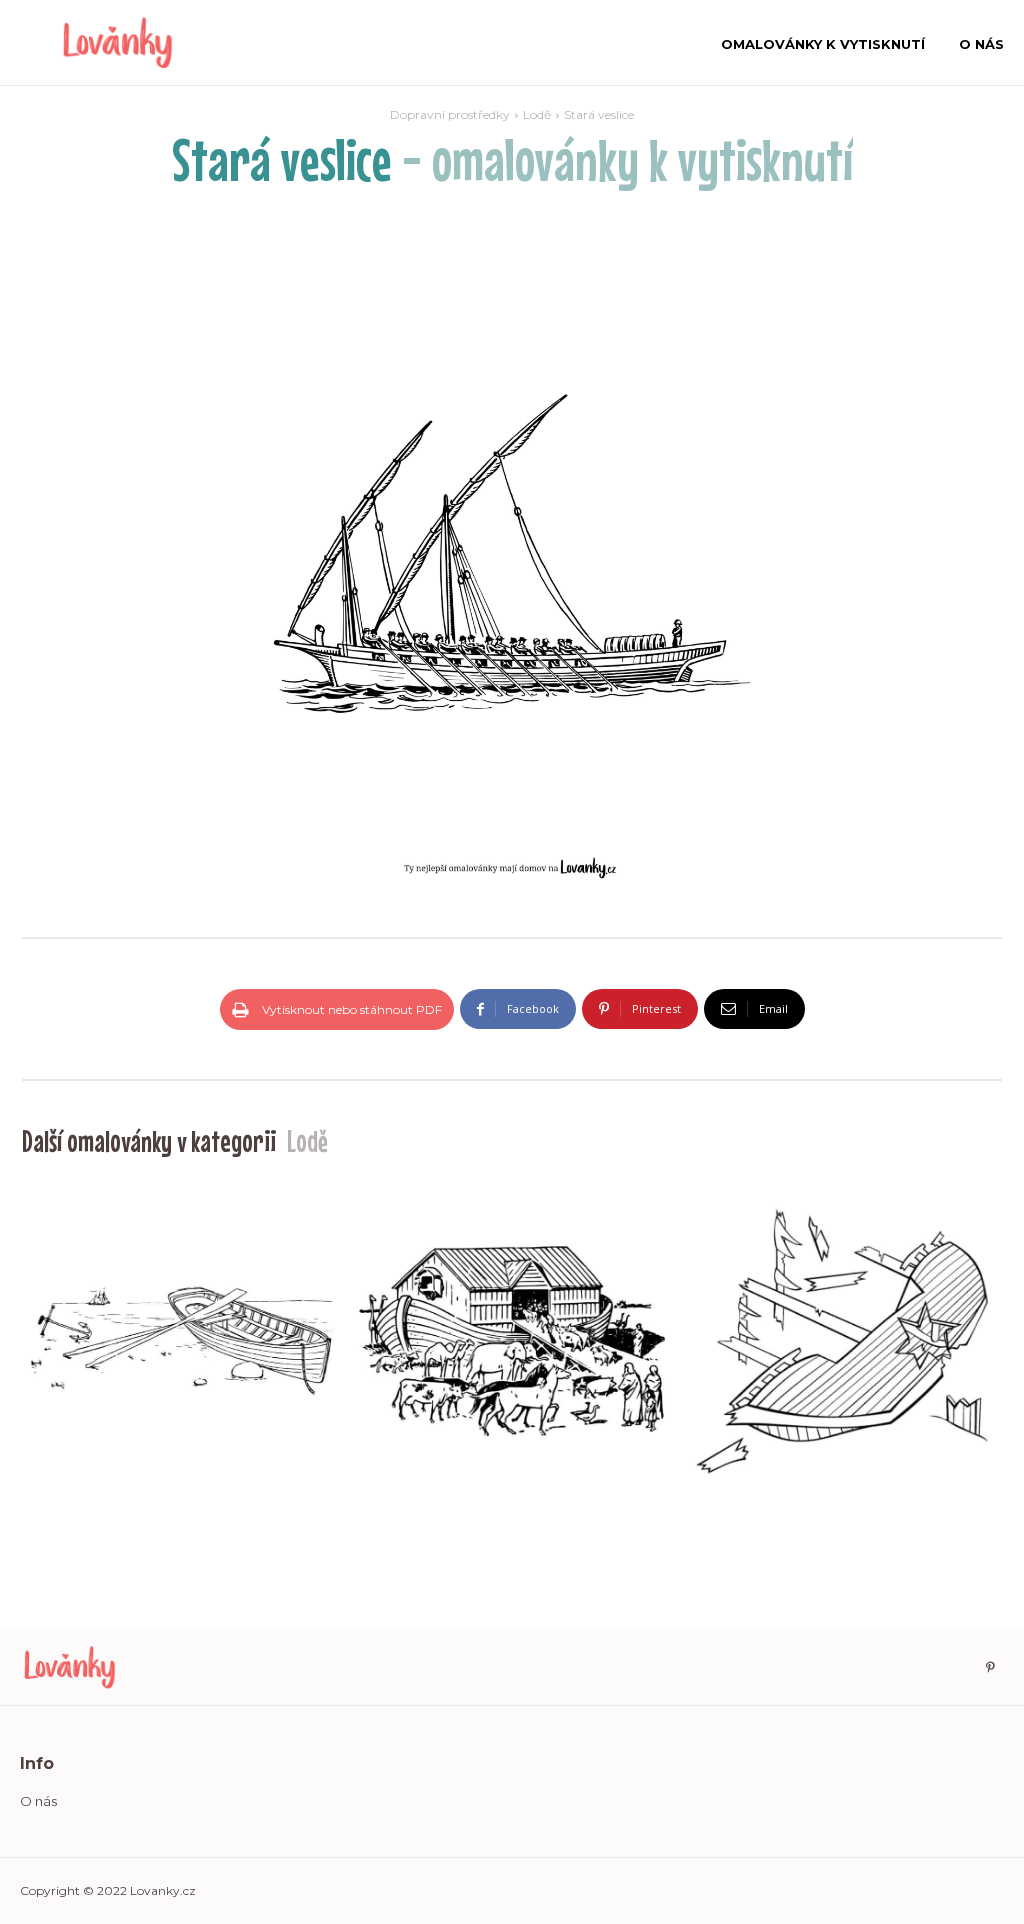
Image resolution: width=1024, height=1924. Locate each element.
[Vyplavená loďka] (182, 1341)
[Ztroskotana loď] (842, 1341)
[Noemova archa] (512, 1341)
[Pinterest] (990, 1668)
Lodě (537, 114)
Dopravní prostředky (450, 114)
